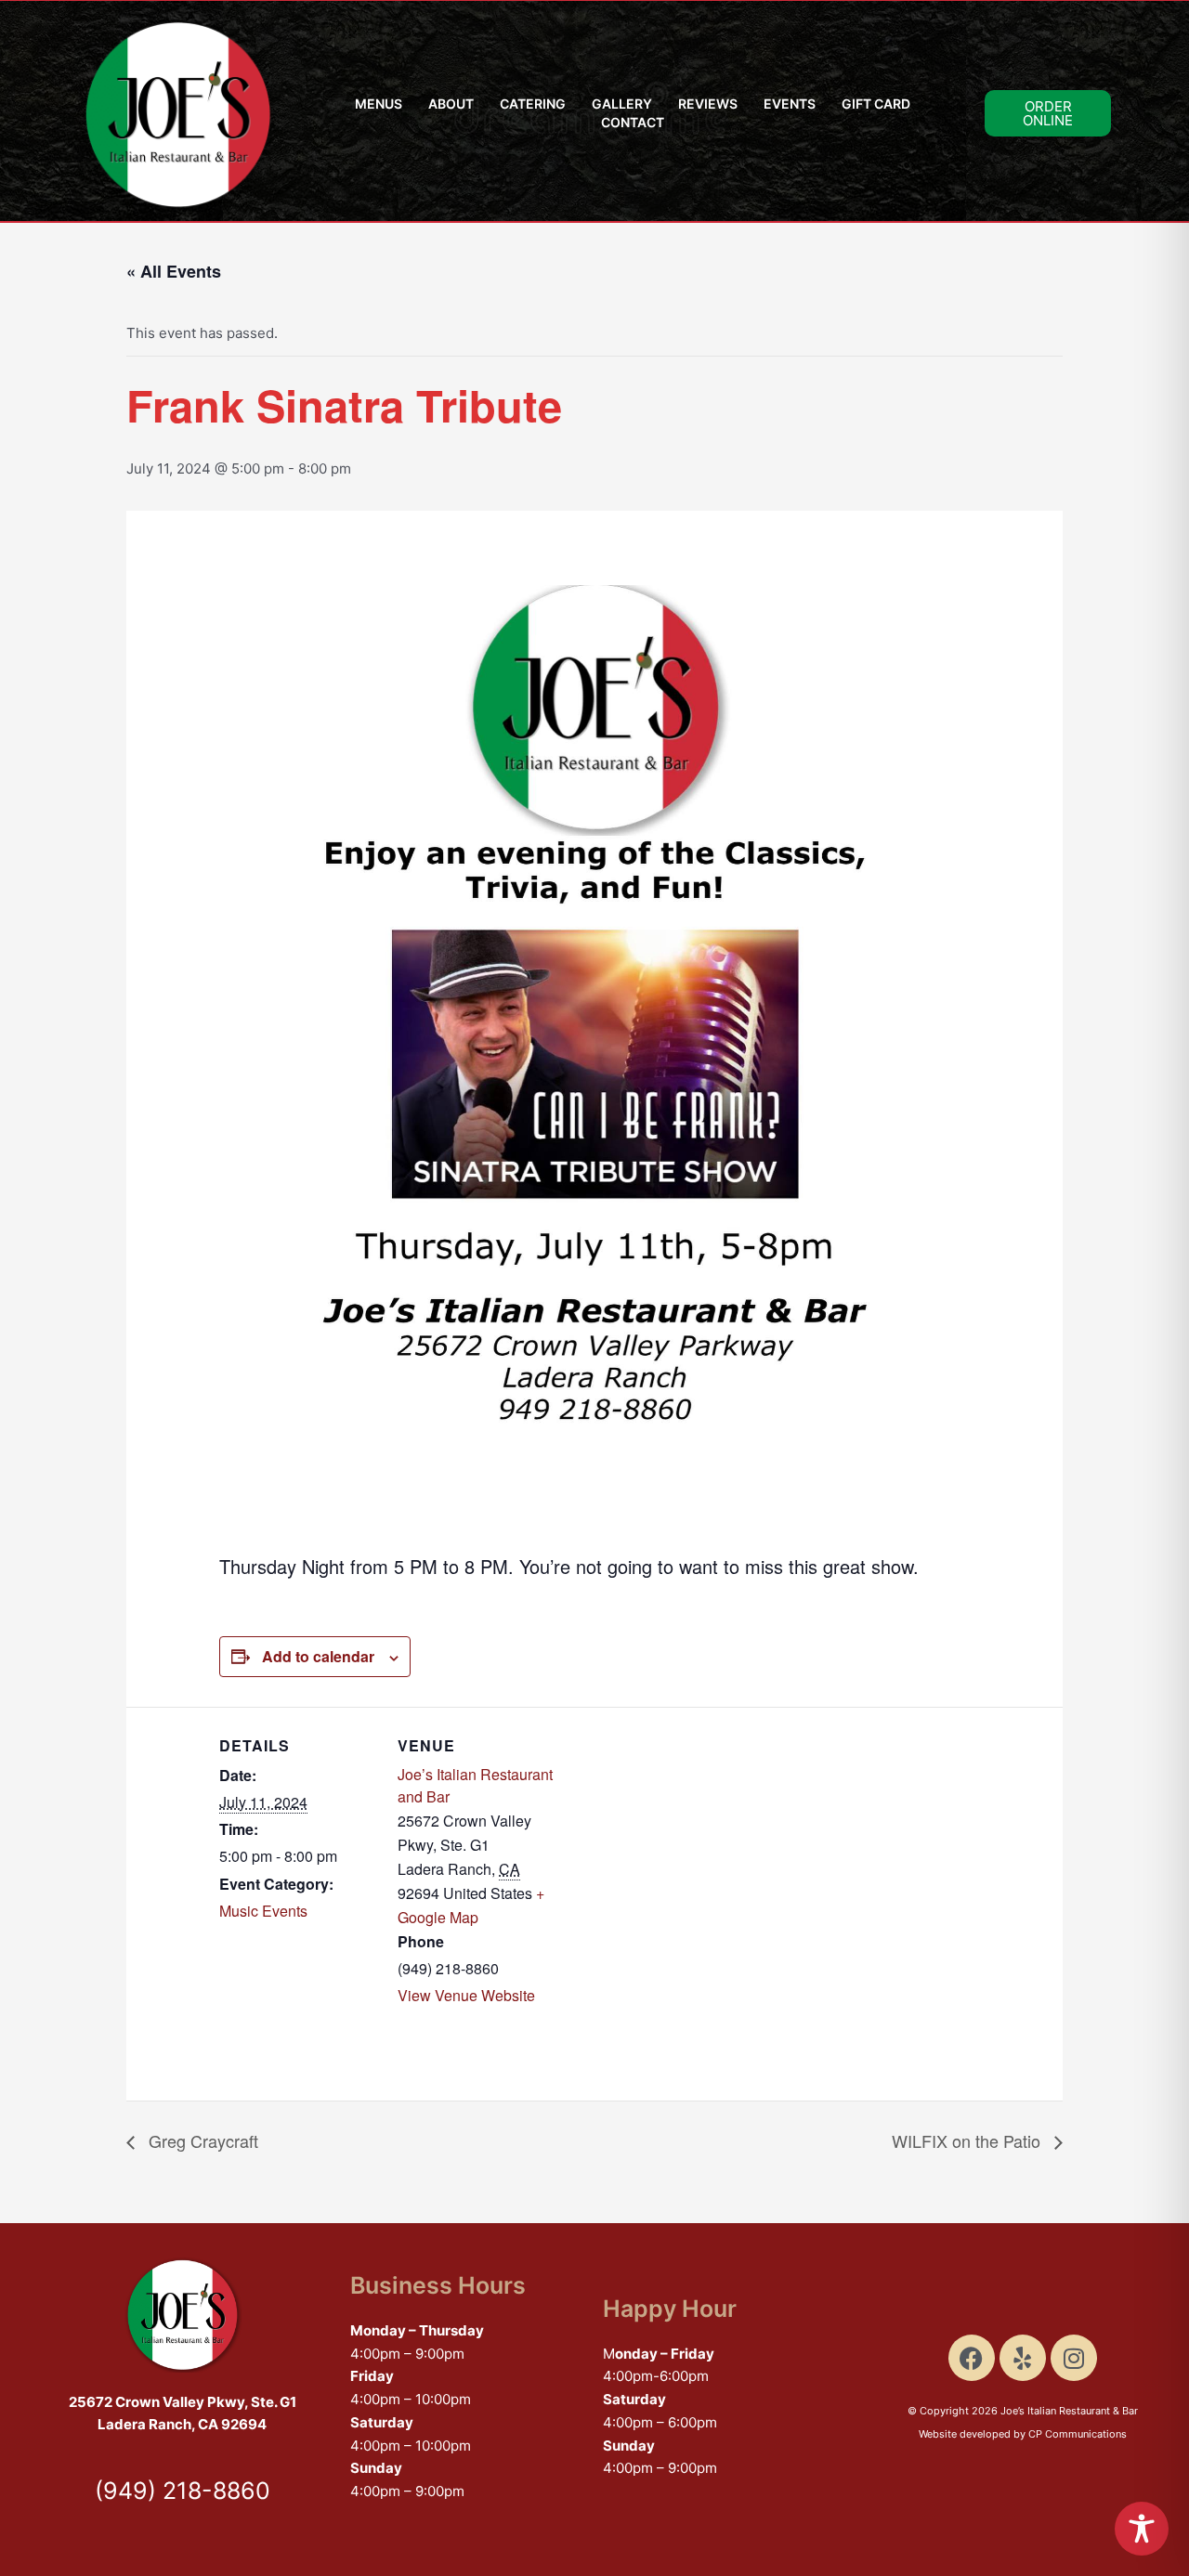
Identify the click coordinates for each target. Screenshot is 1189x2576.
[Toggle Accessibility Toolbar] (1142, 2529)
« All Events (174, 271)
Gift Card (876, 104)
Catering (533, 104)
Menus (379, 104)
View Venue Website (466, 1995)
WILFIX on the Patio (968, 2140)
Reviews (708, 104)
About (451, 104)
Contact (633, 122)
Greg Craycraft (201, 2140)
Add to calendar (318, 1656)
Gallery (622, 104)
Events (790, 104)
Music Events (263, 1911)
